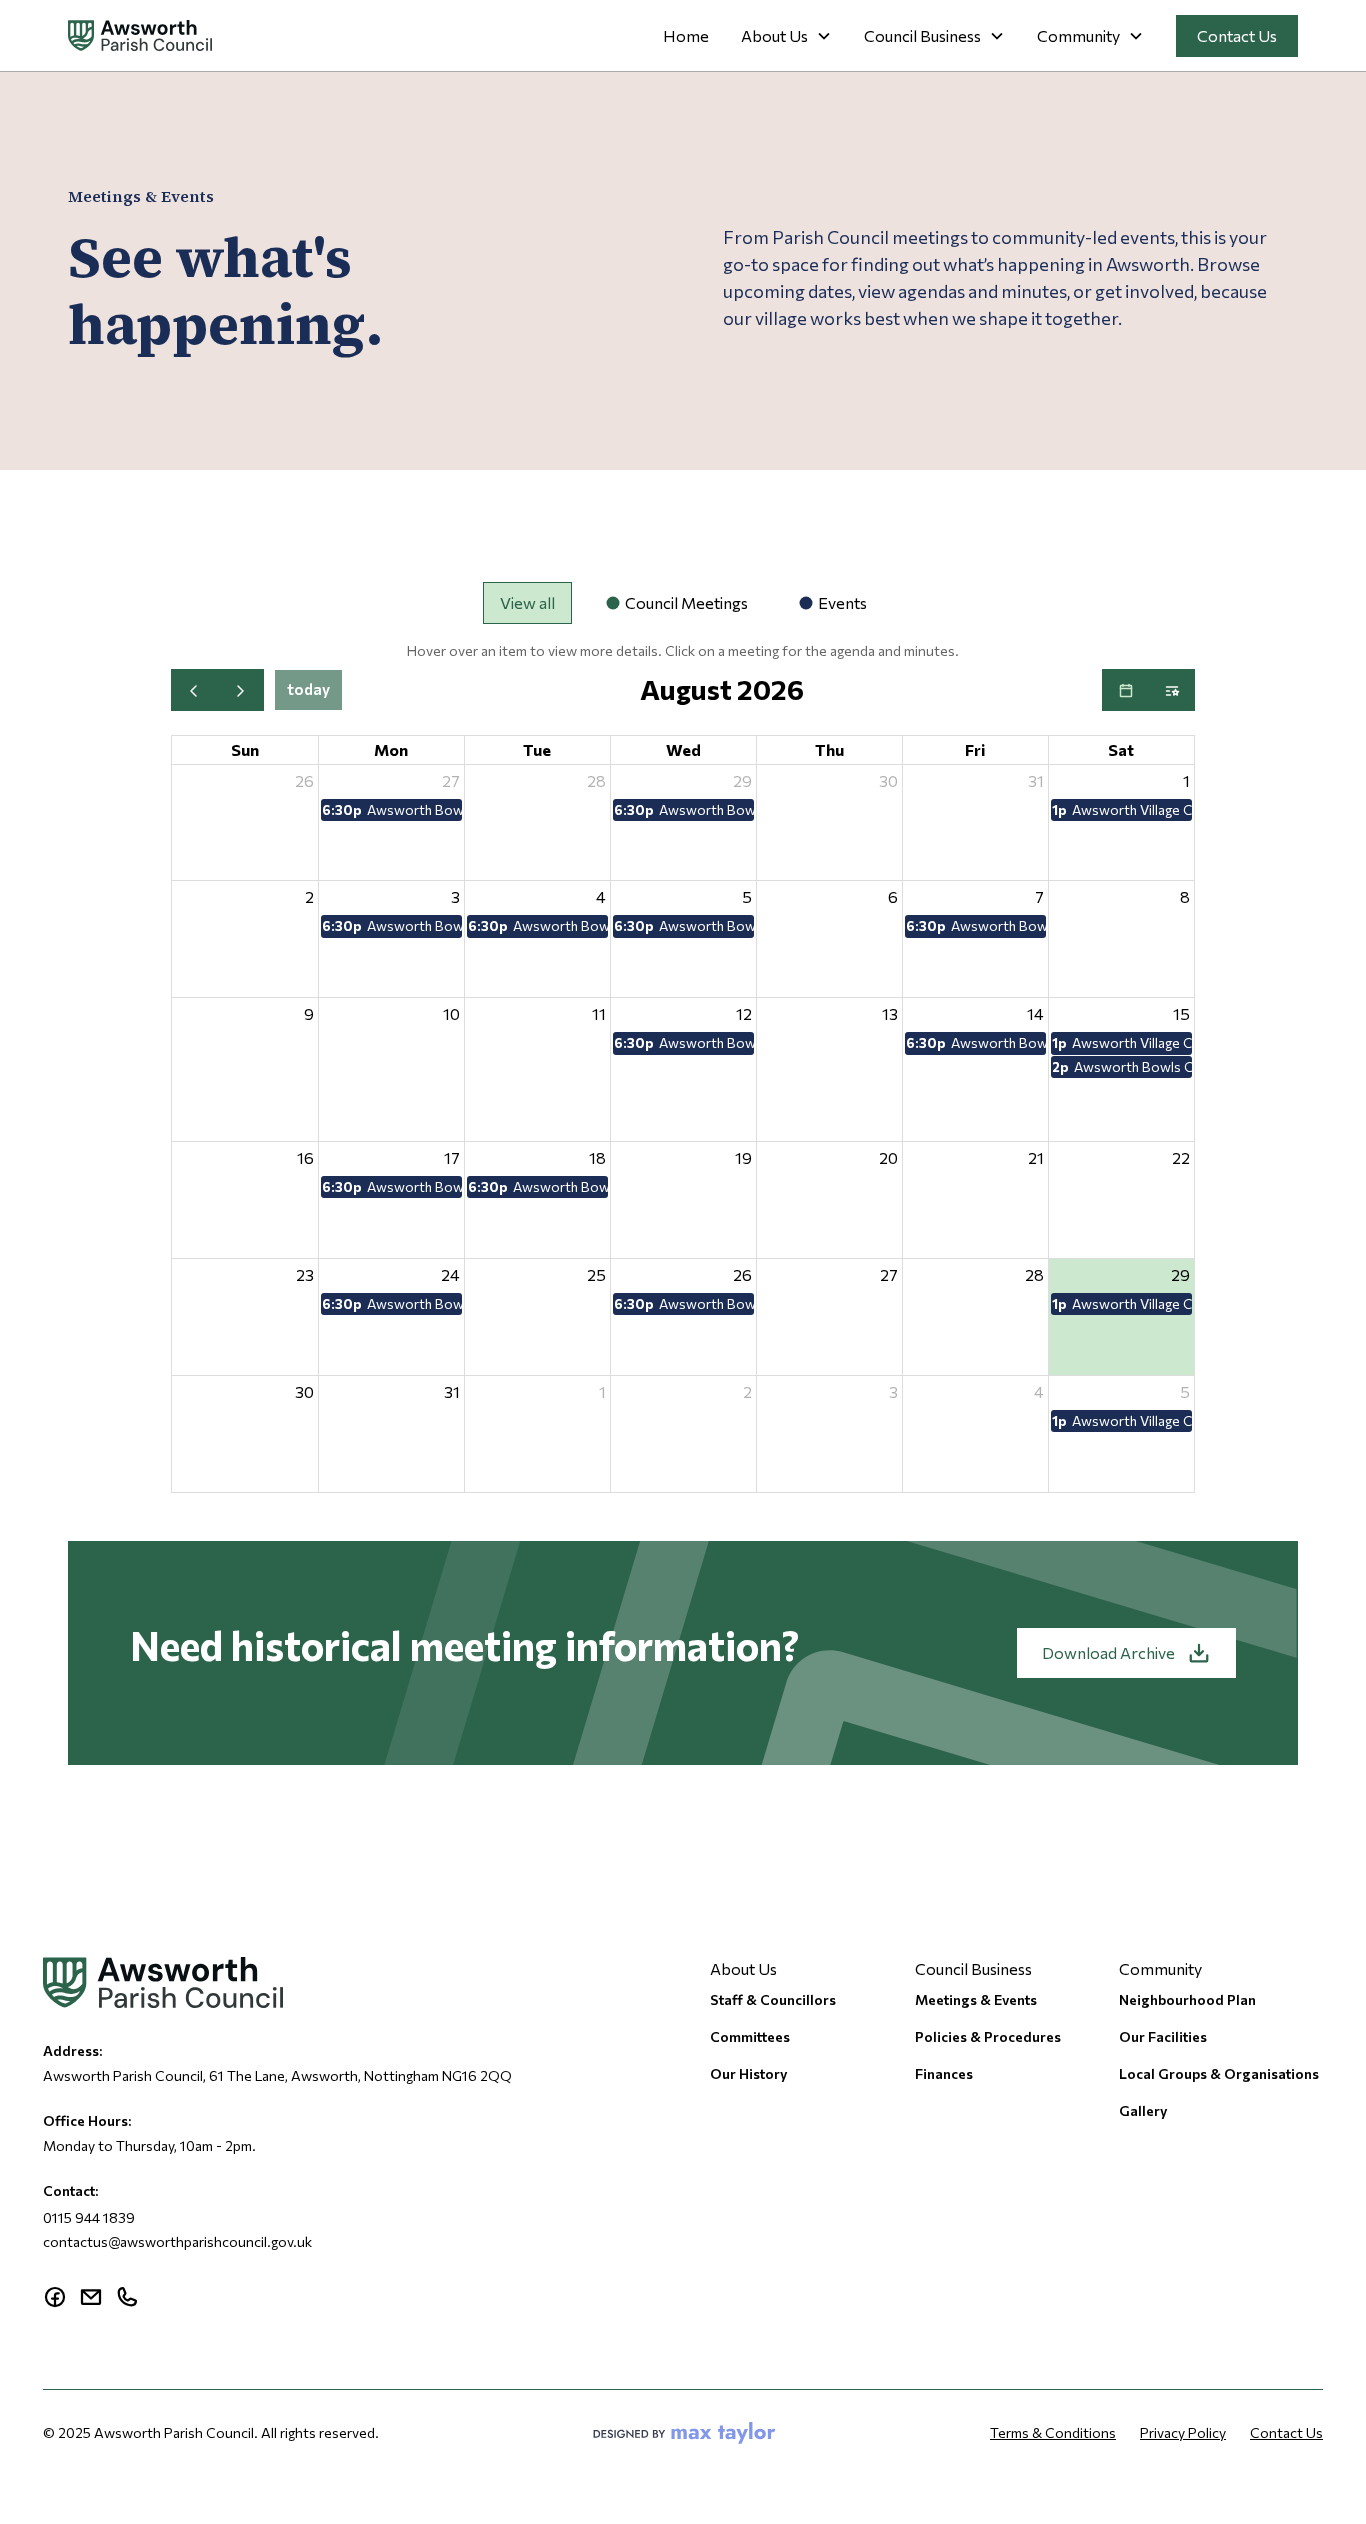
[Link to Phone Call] (127, 2297)
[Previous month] (194, 689)
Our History (749, 2073)
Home (686, 35)
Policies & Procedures (988, 2036)
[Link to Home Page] (140, 35)
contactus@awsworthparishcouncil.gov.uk (177, 2241)
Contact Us (1237, 35)
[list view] (1171, 689)
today (308, 689)
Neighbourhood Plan (1187, 1999)
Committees (750, 2036)
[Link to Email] (91, 2297)
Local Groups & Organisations (1219, 2073)
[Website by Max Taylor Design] (685, 2433)
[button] (786, 36)
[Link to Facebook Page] (55, 2297)
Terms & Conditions (1053, 2432)
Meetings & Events (976, 1999)
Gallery (1143, 2110)
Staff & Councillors (773, 1999)
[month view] (1125, 689)
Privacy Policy (1183, 2432)
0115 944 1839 (89, 2217)
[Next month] (240, 689)
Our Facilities (1163, 2036)
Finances (944, 2073)
